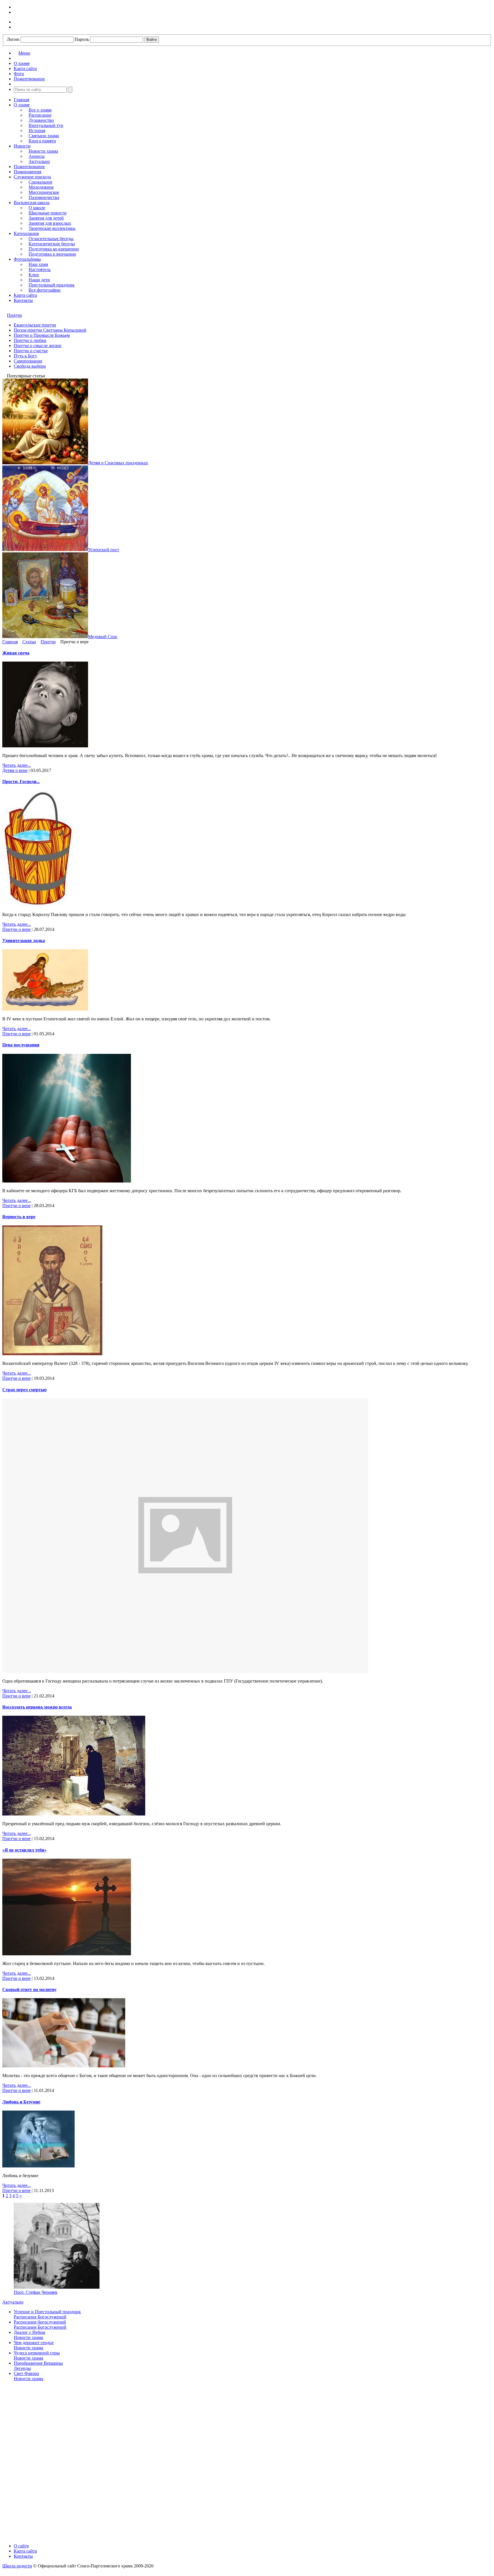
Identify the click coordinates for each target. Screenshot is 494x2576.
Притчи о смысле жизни (38, 346)
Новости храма (43, 151)
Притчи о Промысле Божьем (42, 335)
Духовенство (41, 120)
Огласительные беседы (51, 239)
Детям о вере (15, 770)
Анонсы (37, 156)
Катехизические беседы (52, 244)
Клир (34, 275)
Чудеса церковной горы (37, 2353)
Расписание (40, 115)
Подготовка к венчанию (52, 254)
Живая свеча (16, 653)
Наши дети (39, 280)
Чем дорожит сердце (34, 2343)
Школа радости (17, 2566)
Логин (13, 39)
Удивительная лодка (24, 940)
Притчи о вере (16, 929)
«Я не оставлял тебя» (24, 1850)
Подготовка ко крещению (54, 249)
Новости (22, 146)
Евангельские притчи (35, 325)
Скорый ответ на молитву (29, 1989)
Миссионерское (44, 192)
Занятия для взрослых (50, 223)
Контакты (23, 300)
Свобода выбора (30, 366)
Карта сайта (25, 295)
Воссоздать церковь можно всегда (37, 1707)
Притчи (14, 315)
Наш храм (38, 264)
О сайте (21, 2546)
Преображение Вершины (38, 2363)
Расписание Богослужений (40, 2317)
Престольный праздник (52, 285)
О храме (22, 105)
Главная (21, 100)
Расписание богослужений (40, 2322)
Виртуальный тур (46, 125)
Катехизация (26, 233)
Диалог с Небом (29, 2332)
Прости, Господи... (21, 782)
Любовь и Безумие (21, 2102)
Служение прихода (32, 177)
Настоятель (40, 269)
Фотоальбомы (27, 259)
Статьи (29, 642)
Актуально (39, 161)
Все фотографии (45, 290)
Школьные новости (48, 213)
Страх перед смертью (24, 1390)
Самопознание (28, 361)
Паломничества (44, 197)
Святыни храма (44, 136)
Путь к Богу (25, 356)
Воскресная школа (32, 203)
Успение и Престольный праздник (47, 2312)
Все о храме (40, 110)
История (37, 131)
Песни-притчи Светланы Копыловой (50, 330)
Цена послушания (21, 1045)
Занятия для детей (46, 218)
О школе (37, 208)
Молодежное (41, 187)
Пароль (82, 39)
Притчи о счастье (31, 351)
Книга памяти (42, 141)
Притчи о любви (30, 340)
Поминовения (27, 172)
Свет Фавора (26, 2373)
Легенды (22, 2368)
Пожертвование (29, 167)
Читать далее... (17, 765)
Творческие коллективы (52, 228)
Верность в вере (19, 1217)
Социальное (40, 182)
